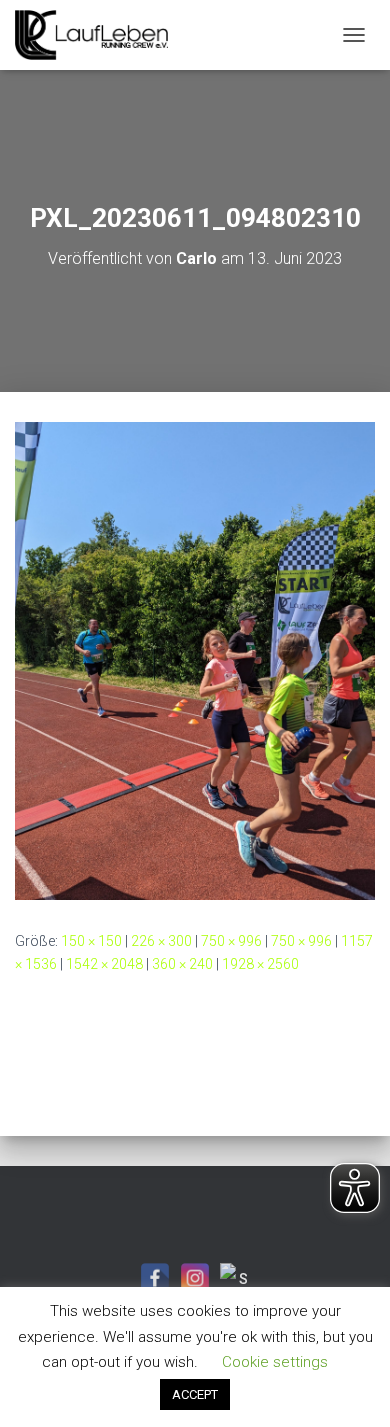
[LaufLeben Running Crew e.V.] (99, 35)
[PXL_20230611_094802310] (195, 660)
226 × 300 (161, 941)
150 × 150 (91, 941)
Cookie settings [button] (275, 1362)
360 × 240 (182, 964)
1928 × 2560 (260, 964)
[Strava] (235, 1278)
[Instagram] (195, 1278)
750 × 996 (231, 941)
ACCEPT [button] (195, 1394)
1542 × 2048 (104, 964)
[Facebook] (155, 1278)
